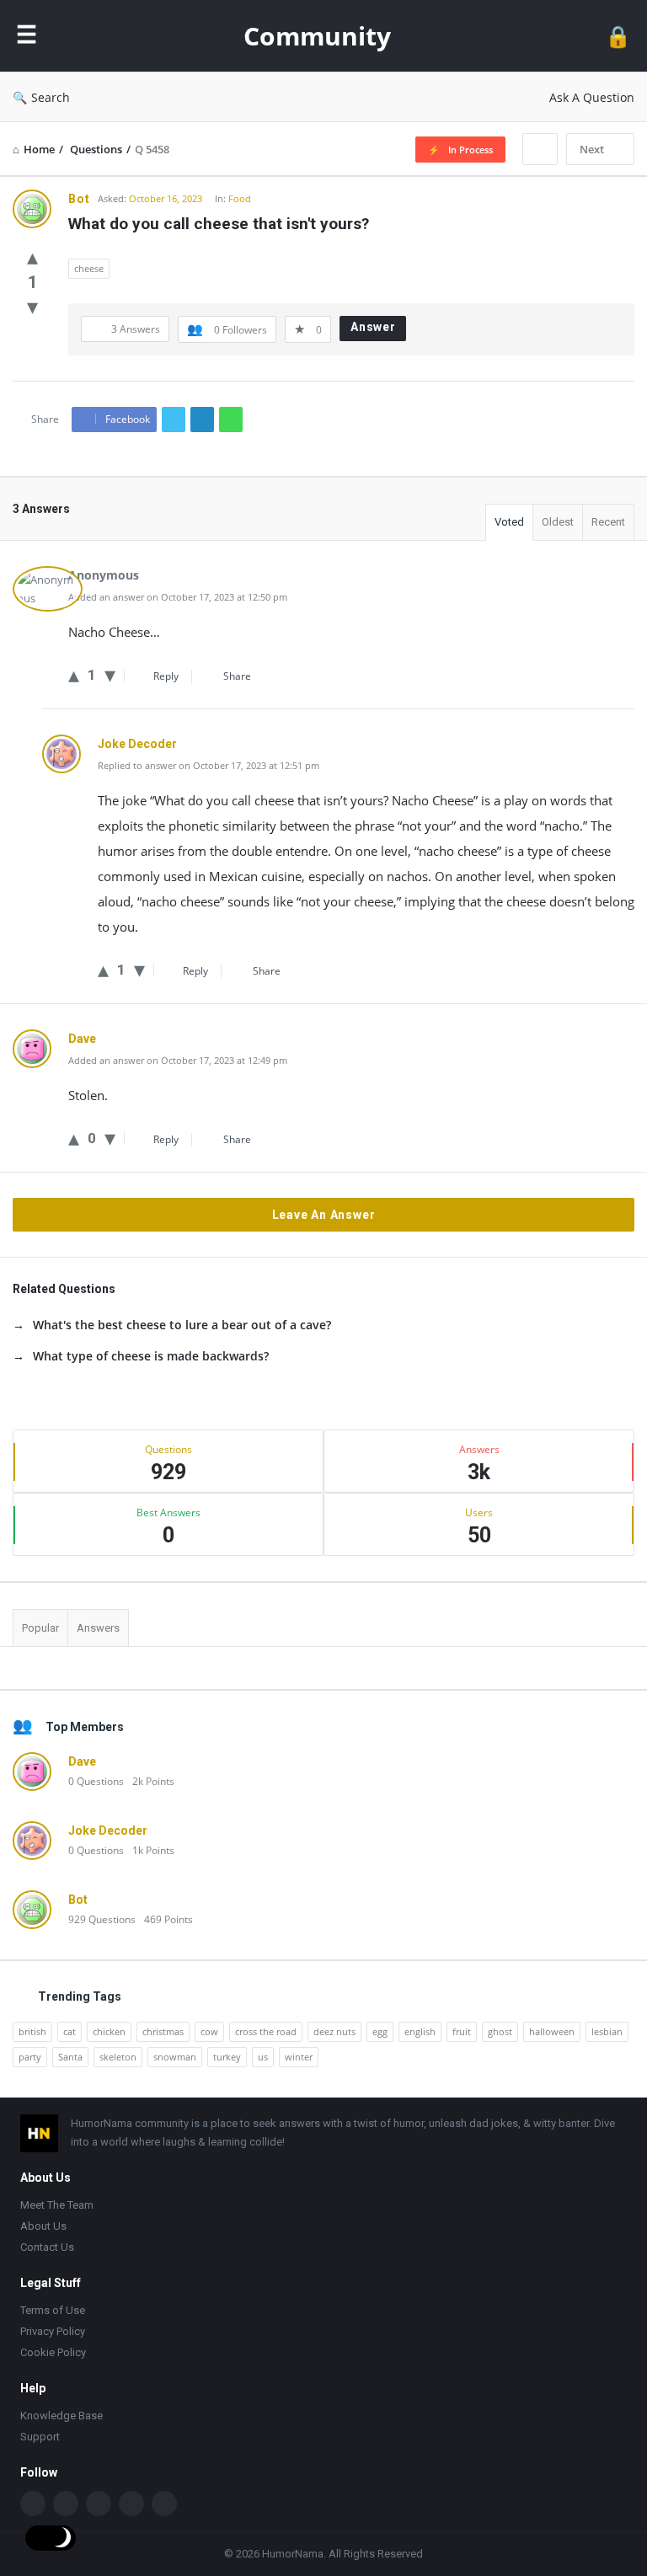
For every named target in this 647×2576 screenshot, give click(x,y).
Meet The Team (57, 2205)
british (32, 2031)
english (420, 2031)
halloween (552, 2031)
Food (240, 198)
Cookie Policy (53, 2352)
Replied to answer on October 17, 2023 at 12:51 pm (209, 765)
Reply (166, 676)
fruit (462, 2031)
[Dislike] (32, 306)
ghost (500, 2031)
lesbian (607, 2031)
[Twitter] (66, 2504)
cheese (89, 268)
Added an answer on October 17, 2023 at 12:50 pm (178, 597)
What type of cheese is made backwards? (151, 1356)
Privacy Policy (53, 2331)
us (263, 2057)
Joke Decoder (108, 1830)
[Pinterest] (164, 2504)
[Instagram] (131, 2504)
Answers (98, 1628)
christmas (163, 2031)
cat (70, 2031)
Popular (40, 1628)
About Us (43, 2226)
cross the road (266, 2031)
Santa (70, 2057)
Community (317, 36)
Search (51, 97)
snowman (175, 2057)
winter (299, 2057)
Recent (608, 522)
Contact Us (47, 2247)
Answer (373, 327)
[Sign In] (618, 36)
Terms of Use (53, 2310)
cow (209, 2031)
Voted (509, 522)
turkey (227, 2057)
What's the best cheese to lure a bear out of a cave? (182, 1325)
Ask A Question (592, 97)
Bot (78, 1900)
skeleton (118, 2057)
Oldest (558, 522)
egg (380, 2031)
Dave (82, 1761)
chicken (109, 2031)
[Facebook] (33, 2504)
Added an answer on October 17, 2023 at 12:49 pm (178, 1060)
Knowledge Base (61, 2416)
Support (40, 2437)
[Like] (32, 256)
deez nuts (334, 2031)
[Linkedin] (99, 2504)
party (30, 2057)
